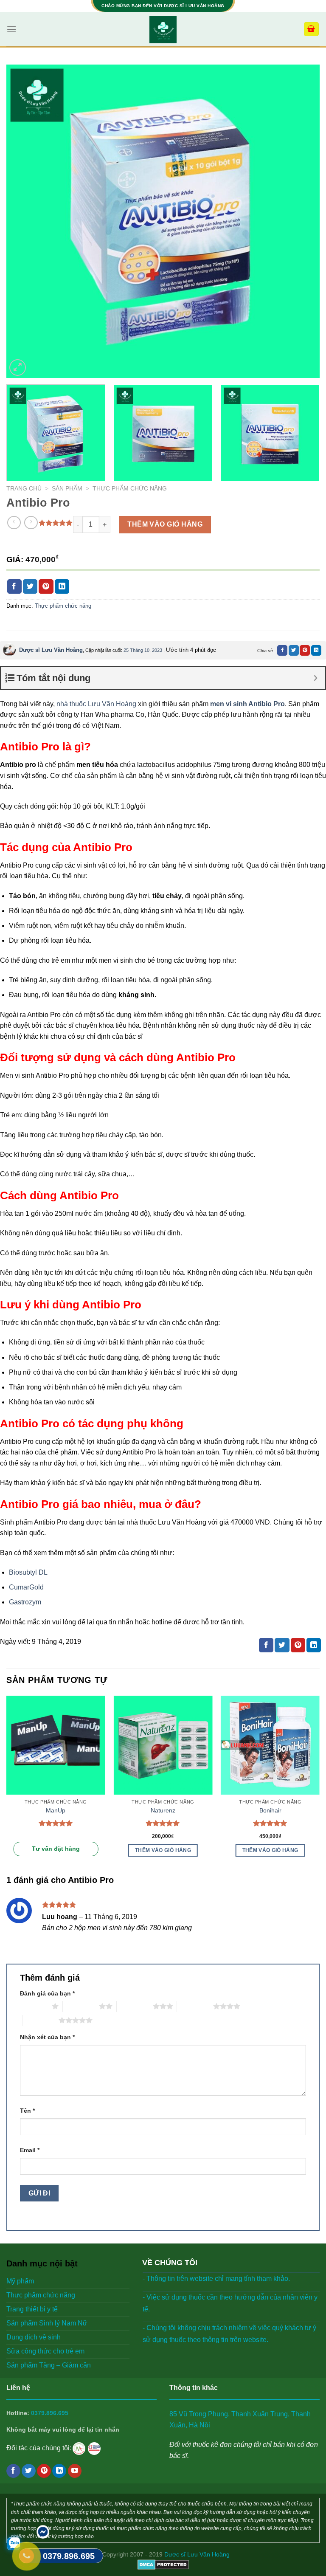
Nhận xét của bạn (47, 2037)
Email (30, 2150)
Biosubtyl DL (28, 1572)
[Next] (303, 221)
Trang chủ (24, 489)
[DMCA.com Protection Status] (163, 2564)
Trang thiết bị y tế (32, 2309)
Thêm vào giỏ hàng (165, 524)
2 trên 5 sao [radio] (81, 2006)
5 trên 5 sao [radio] (41, 2020)
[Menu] (11, 29)
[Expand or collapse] (316, 678)
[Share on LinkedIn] (62, 586)
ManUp (56, 1810)
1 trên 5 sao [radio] (34, 2006)
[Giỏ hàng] (312, 29)
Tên (27, 2111)
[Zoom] (18, 368)
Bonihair (270, 1810)
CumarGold (26, 1587)
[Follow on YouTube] (75, 2471)
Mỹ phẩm (20, 2281)
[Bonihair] (270, 1745)
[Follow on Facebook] (13, 2471)
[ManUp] (56, 1745)
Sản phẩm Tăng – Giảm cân (49, 2365)
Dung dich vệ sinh (34, 2337)
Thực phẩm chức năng (130, 489)
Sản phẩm (67, 489)
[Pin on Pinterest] (46, 586)
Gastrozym (25, 1602)
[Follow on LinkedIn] (59, 2471)
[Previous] (23, 221)
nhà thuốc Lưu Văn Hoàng (96, 704)
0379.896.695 (50, 2413)
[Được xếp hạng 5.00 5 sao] (56, 1823)
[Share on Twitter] (30, 586)
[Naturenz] (163, 1745)
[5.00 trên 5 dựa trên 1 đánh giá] (56, 523)
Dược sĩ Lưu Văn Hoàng (51, 650)
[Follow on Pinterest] (44, 2471)
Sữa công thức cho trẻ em (45, 2351)
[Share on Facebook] (14, 586)
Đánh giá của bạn (47, 1993)
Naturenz (163, 1810)
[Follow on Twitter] (29, 2471)
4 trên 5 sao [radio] (195, 2006)
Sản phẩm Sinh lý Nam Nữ (47, 2323)
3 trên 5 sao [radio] (135, 2006)
